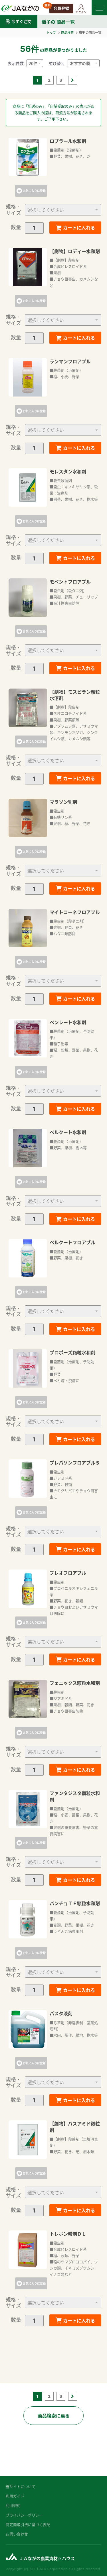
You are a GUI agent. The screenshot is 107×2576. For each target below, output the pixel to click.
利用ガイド (15, 2496)
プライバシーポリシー (24, 2515)
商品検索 (67, 32)
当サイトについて (21, 2486)
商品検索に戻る (54, 2415)
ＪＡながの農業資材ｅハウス (47, 2558)
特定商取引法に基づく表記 (28, 2524)
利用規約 (13, 2505)
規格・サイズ (13, 210)
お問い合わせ (17, 2534)
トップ (51, 32)
